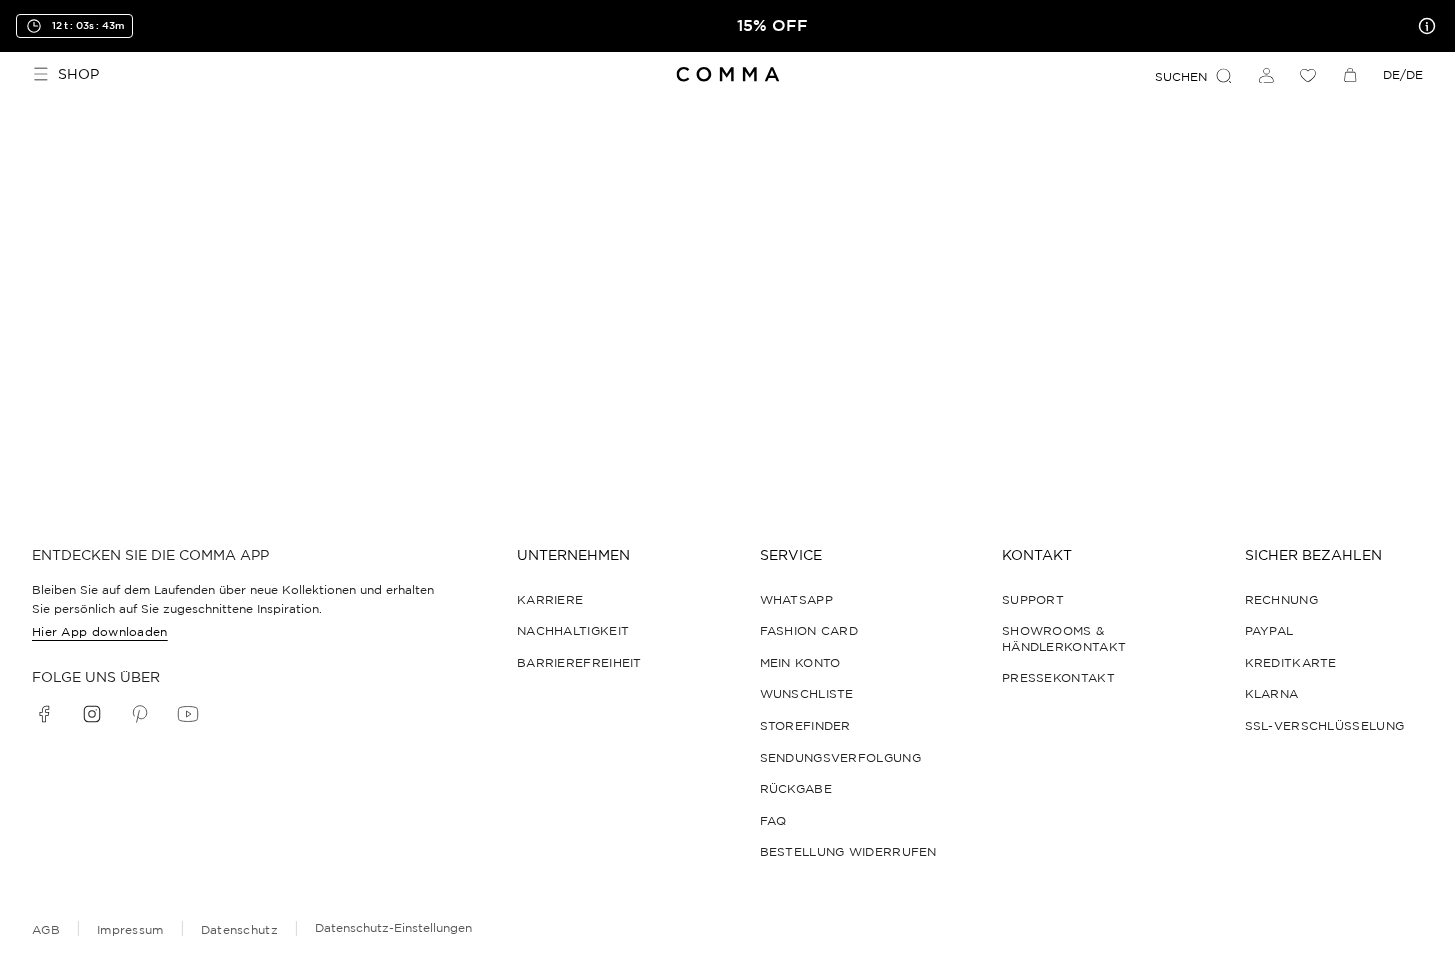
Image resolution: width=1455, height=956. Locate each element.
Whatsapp (796, 599)
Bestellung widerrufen (848, 851)
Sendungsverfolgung (840, 757)
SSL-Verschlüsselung (1325, 725)
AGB (46, 929)
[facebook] (44, 714)
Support (1033, 599)
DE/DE (1403, 74)
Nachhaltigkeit (573, 630)
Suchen (1181, 76)
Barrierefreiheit (579, 662)
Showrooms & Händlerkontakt (1064, 638)
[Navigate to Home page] (727, 74)
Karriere (550, 599)
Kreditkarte (1291, 662)
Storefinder (805, 725)
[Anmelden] (1266, 75)
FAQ (773, 820)
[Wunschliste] (1308, 75)
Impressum (130, 929)
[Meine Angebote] (1423, 26)
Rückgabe (796, 788)
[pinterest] (140, 714)
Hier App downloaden (100, 631)
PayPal (1269, 630)
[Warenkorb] (1350, 75)
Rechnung (1281, 599)
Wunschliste (807, 693)
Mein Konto (800, 662)
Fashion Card (809, 630)
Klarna (1272, 693)
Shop (78, 74)
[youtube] (188, 714)
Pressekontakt (1058, 677)
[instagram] (92, 714)
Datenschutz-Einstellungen (393, 927)
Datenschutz (239, 929)
